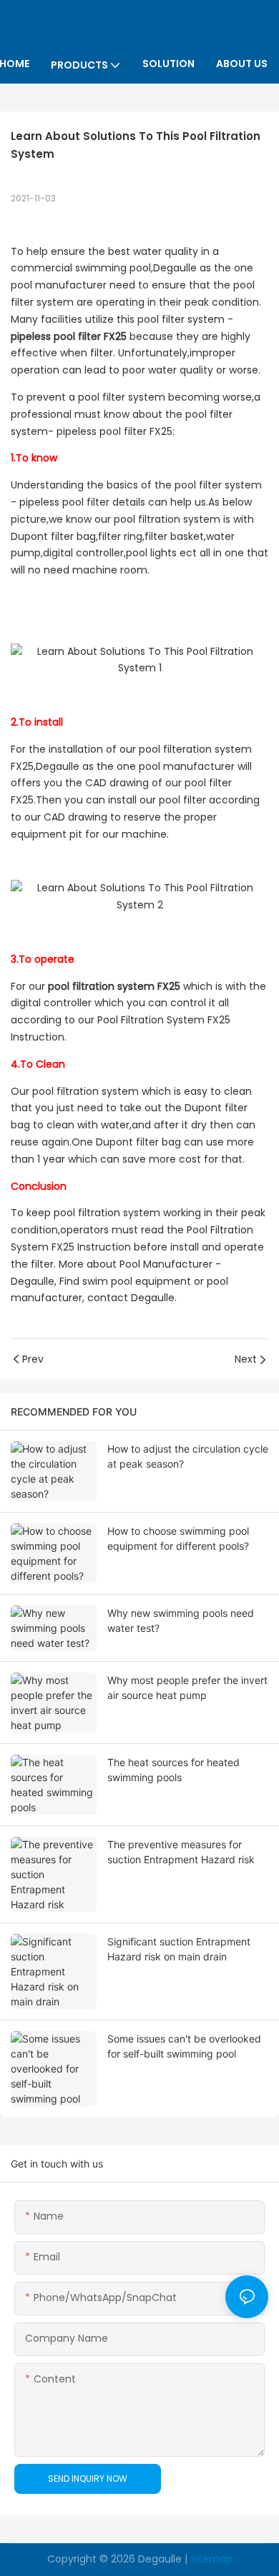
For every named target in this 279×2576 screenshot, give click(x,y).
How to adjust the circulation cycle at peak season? (188, 1456)
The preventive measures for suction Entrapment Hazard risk (181, 1852)
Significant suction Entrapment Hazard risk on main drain (179, 1949)
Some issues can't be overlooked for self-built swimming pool (184, 2046)
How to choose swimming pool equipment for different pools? (178, 1538)
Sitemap (211, 2559)
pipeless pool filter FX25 (69, 336)
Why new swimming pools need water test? (181, 1620)
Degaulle (160, 2559)
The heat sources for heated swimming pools (173, 1770)
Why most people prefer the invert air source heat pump (187, 1688)
